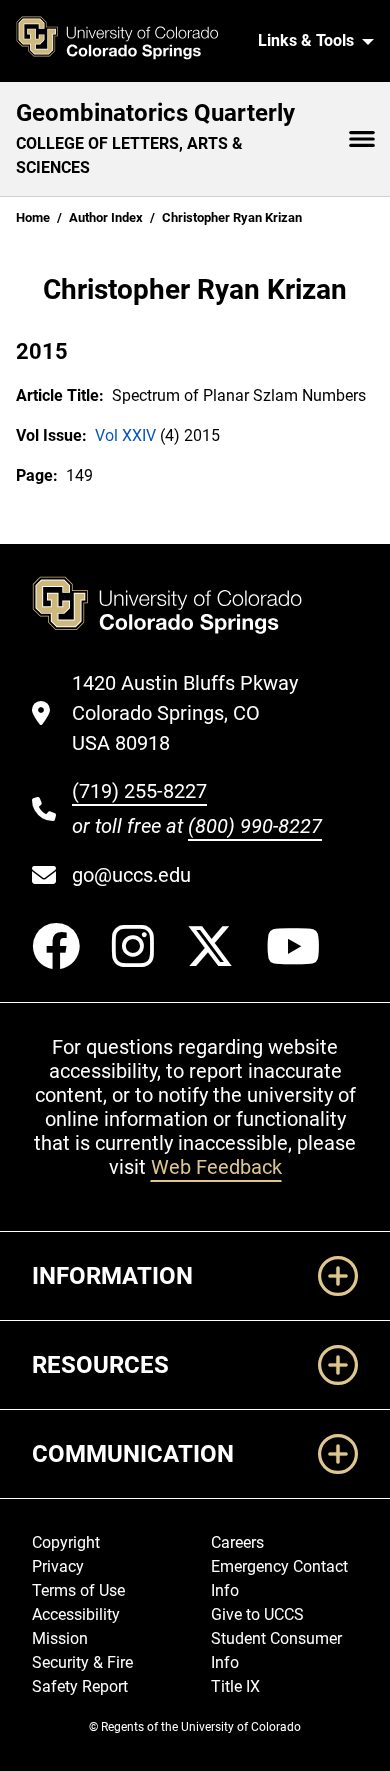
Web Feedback (216, 1167)
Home (33, 217)
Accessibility (76, 1614)
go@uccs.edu (131, 875)
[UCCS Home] (128, 41)
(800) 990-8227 (255, 826)
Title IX (235, 1686)
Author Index (106, 217)
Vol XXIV (125, 435)
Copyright (66, 1542)
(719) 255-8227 (139, 791)
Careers (237, 1542)
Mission (60, 1638)
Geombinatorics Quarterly (155, 113)
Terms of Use (78, 1590)
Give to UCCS (257, 1614)
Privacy (58, 1566)
